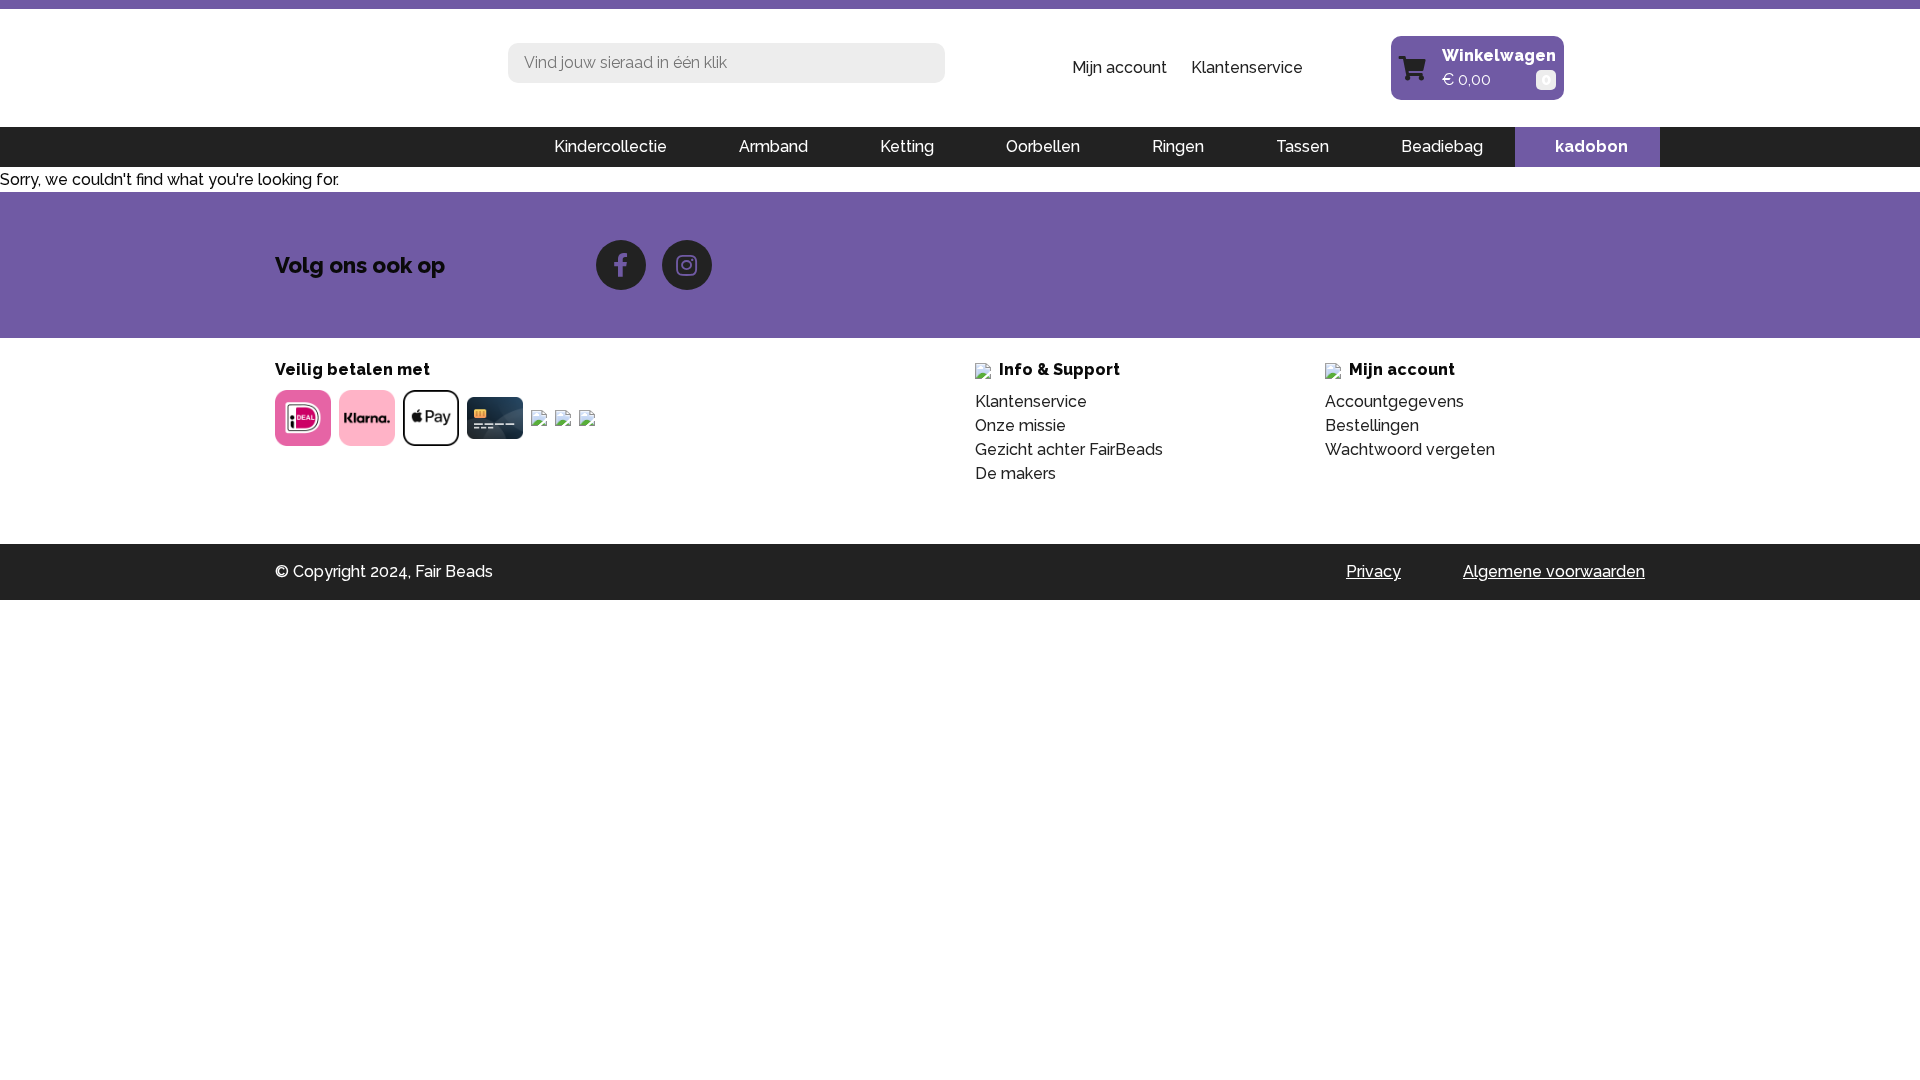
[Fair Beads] (376, 66)
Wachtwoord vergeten (1410, 449)
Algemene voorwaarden (1554, 571)
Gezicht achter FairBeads (1069, 449)
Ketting (907, 146)
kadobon (1591, 146)
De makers (1015, 473)
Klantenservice (1247, 67)
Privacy (1373, 571)
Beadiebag (1442, 146)
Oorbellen (1043, 146)
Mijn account (1119, 67)
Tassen (1302, 146)
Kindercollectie (610, 146)
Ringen (1178, 146)
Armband (773, 146)
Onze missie (1020, 425)
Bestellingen (1372, 425)
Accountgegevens (1394, 401)
